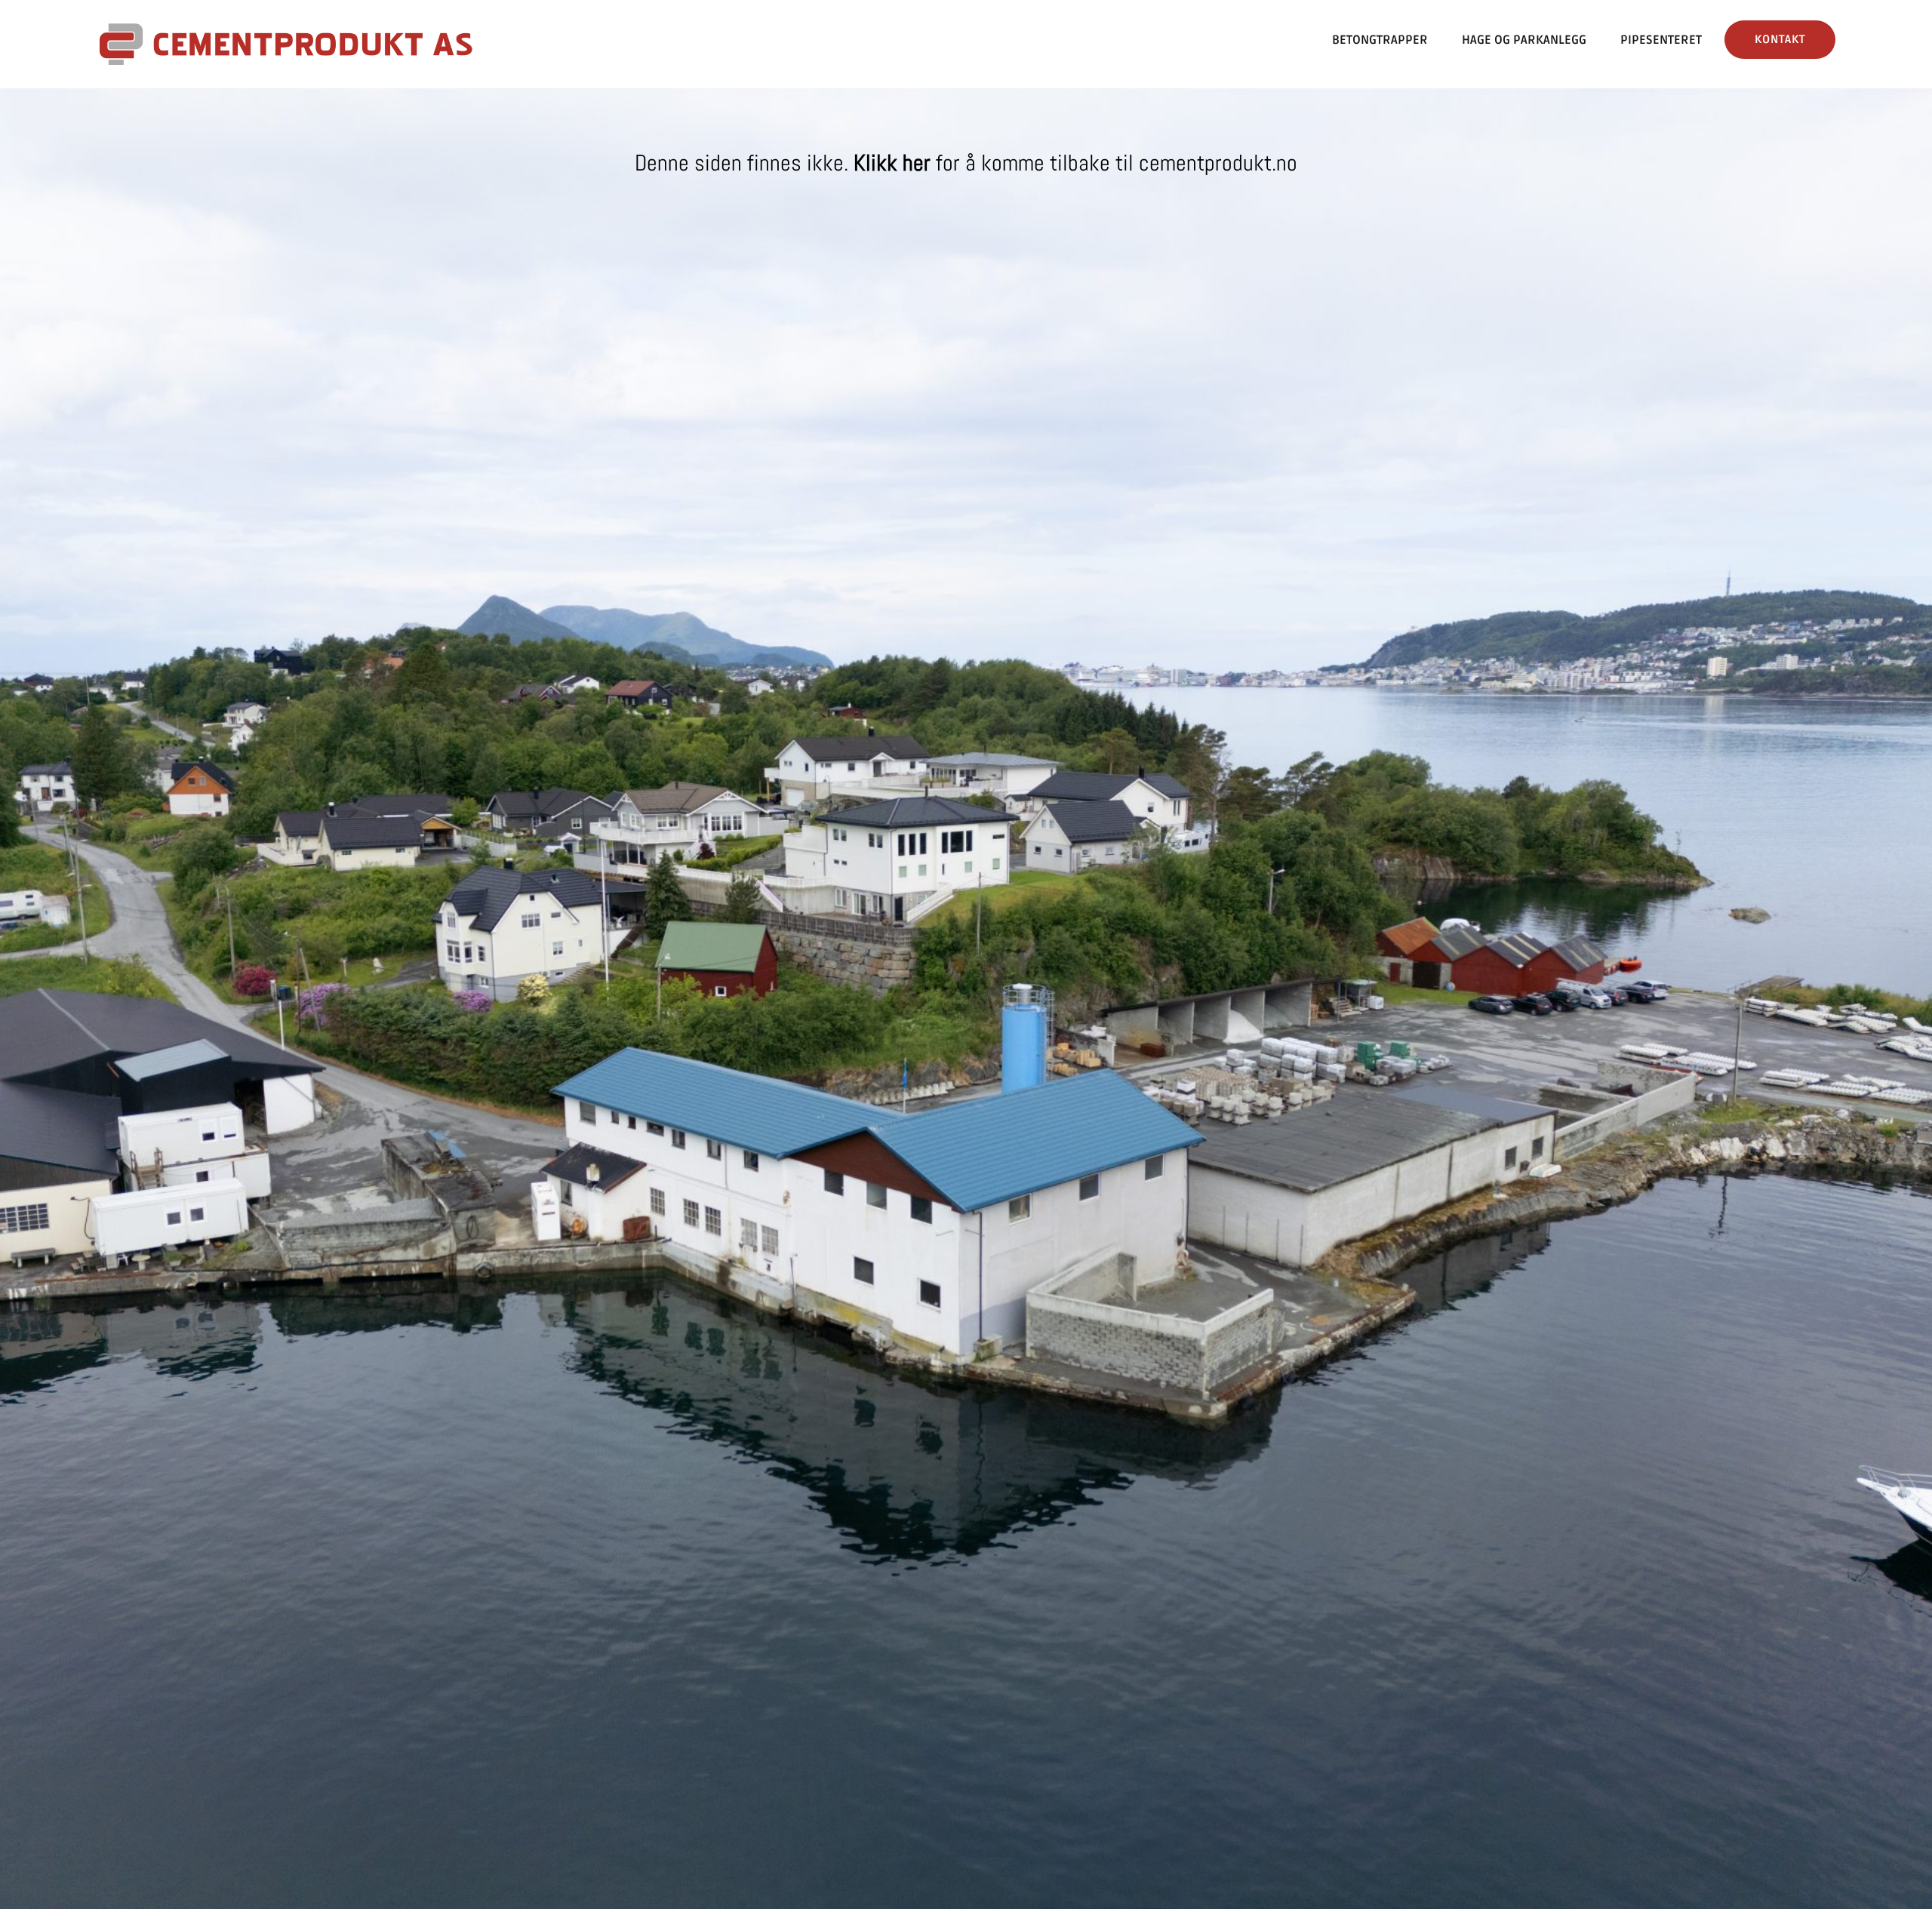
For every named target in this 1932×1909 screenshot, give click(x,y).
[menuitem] (1380, 40)
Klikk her (892, 163)
